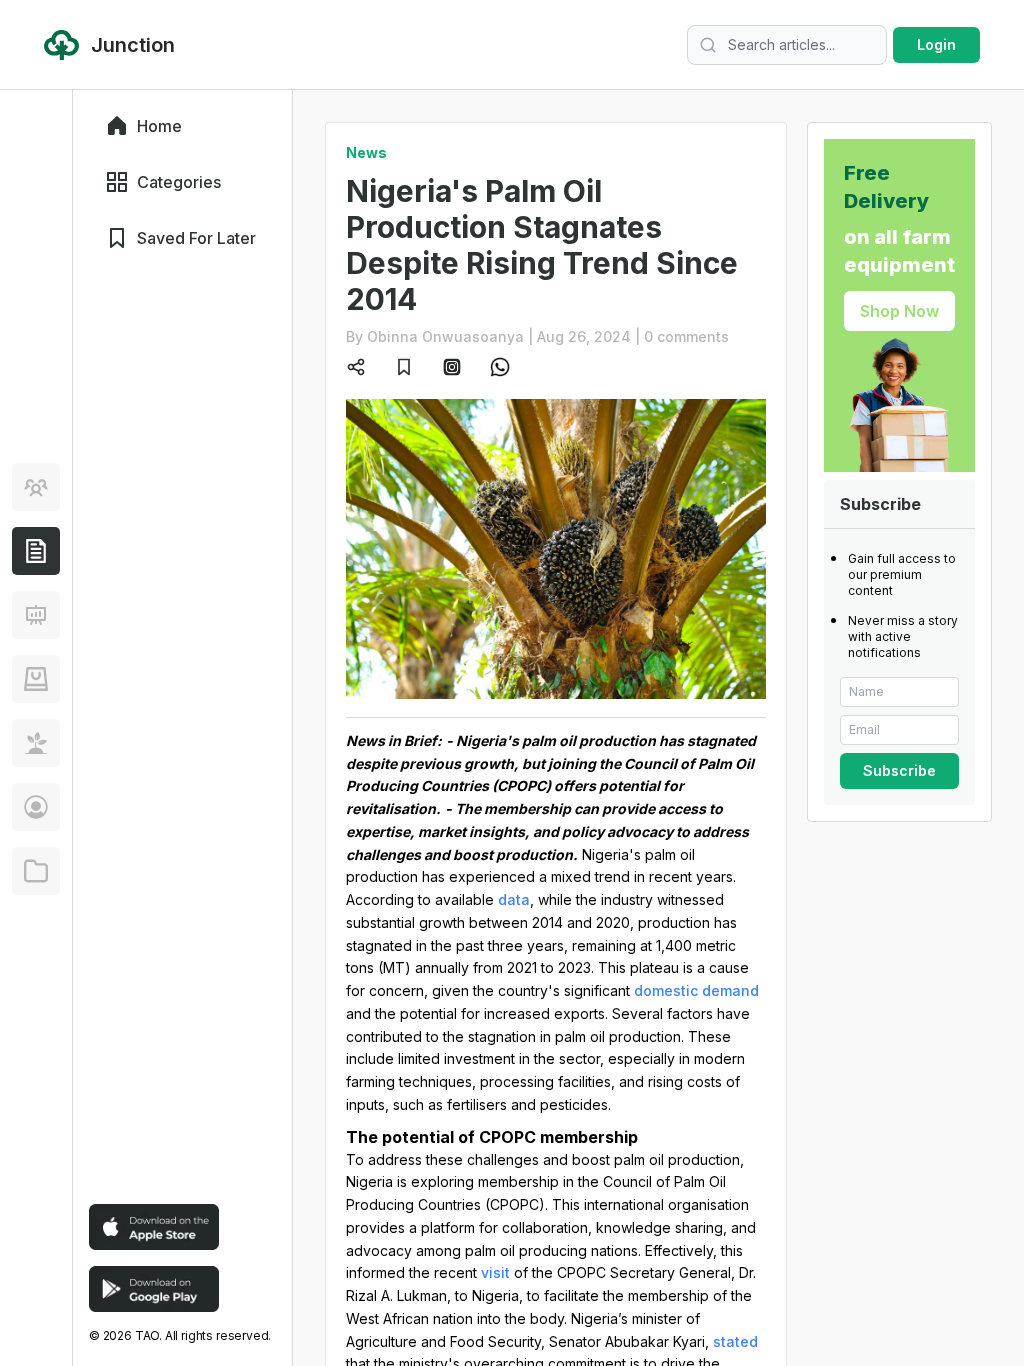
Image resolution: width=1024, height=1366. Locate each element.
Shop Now (899, 311)
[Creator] (36, 807)
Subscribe (899, 770)
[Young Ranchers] (36, 615)
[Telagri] (36, 743)
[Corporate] (36, 871)
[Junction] (36, 551)
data (514, 899)
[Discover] (36, 487)
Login (936, 44)
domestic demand (696, 990)
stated (735, 1341)
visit (495, 1272)
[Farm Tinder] (36, 679)
